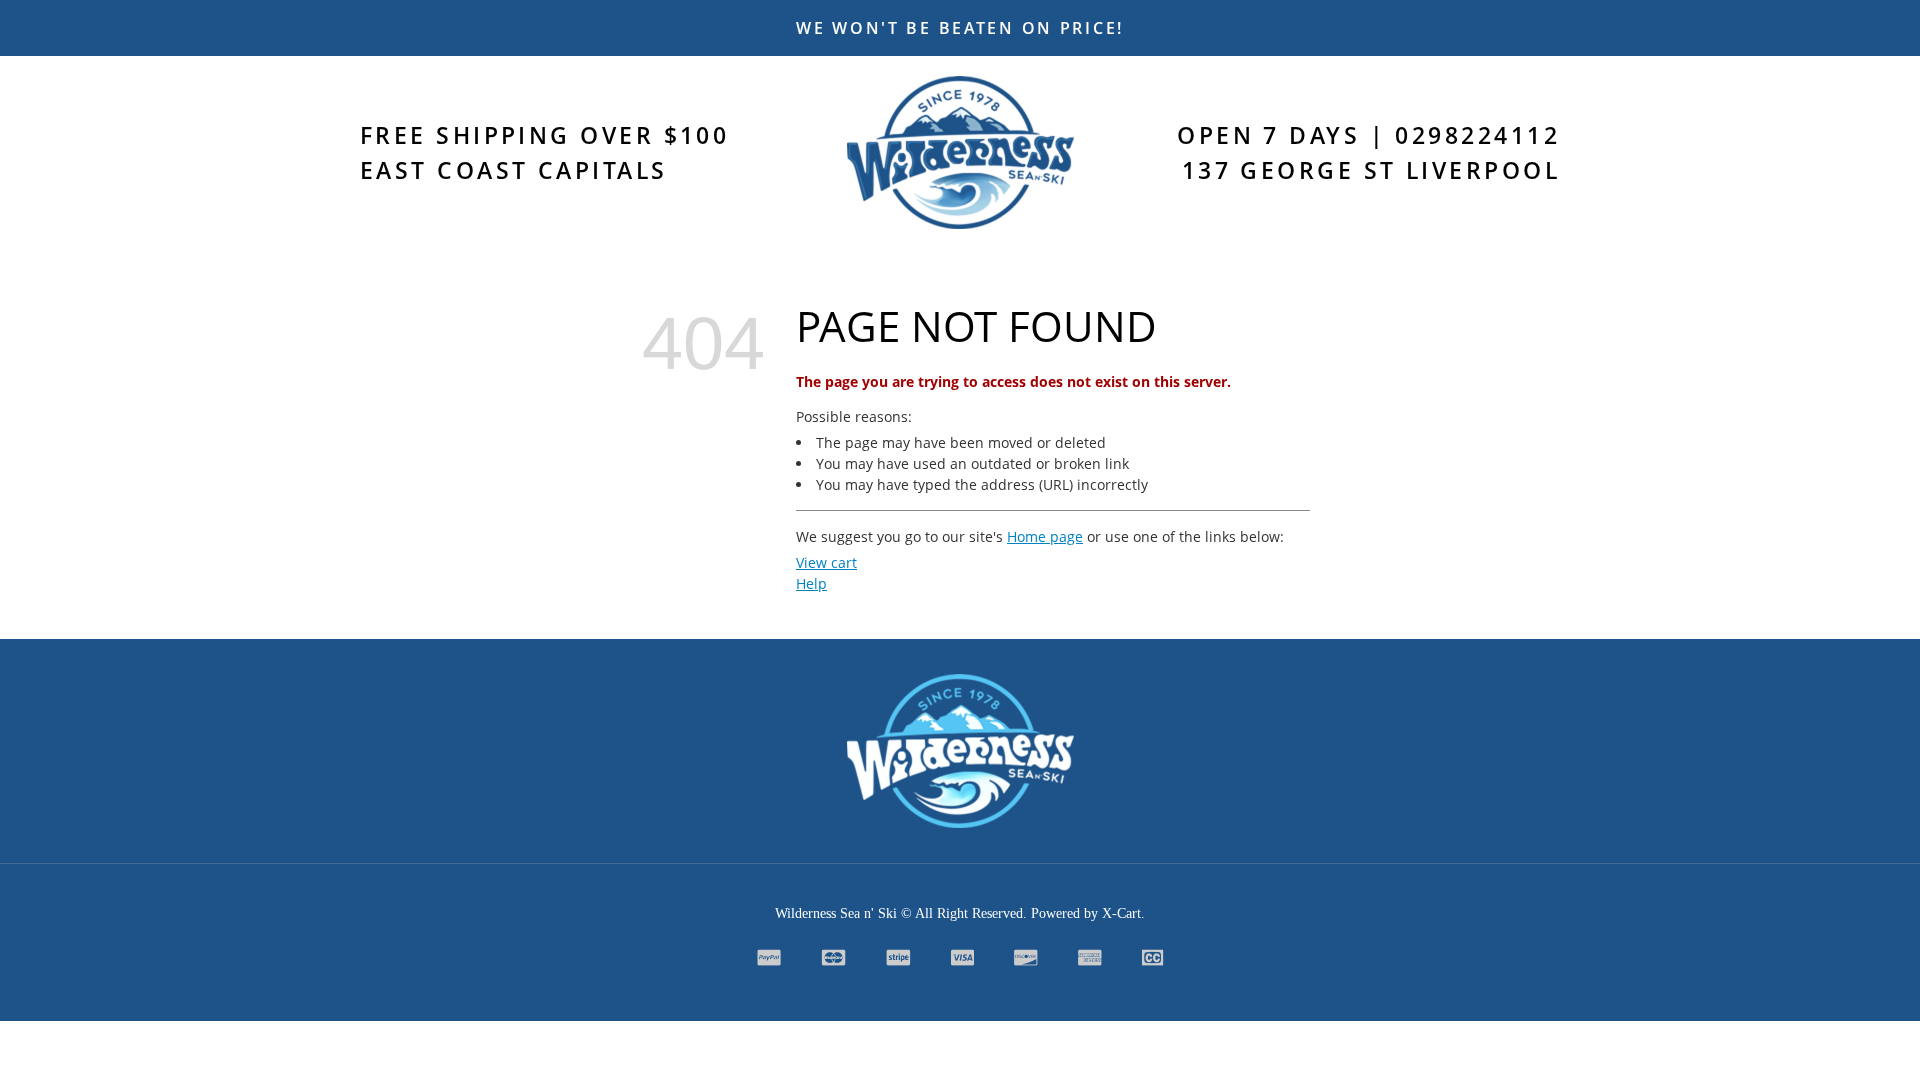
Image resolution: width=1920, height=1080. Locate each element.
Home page (1045, 536)
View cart (826, 562)
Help (811, 583)
